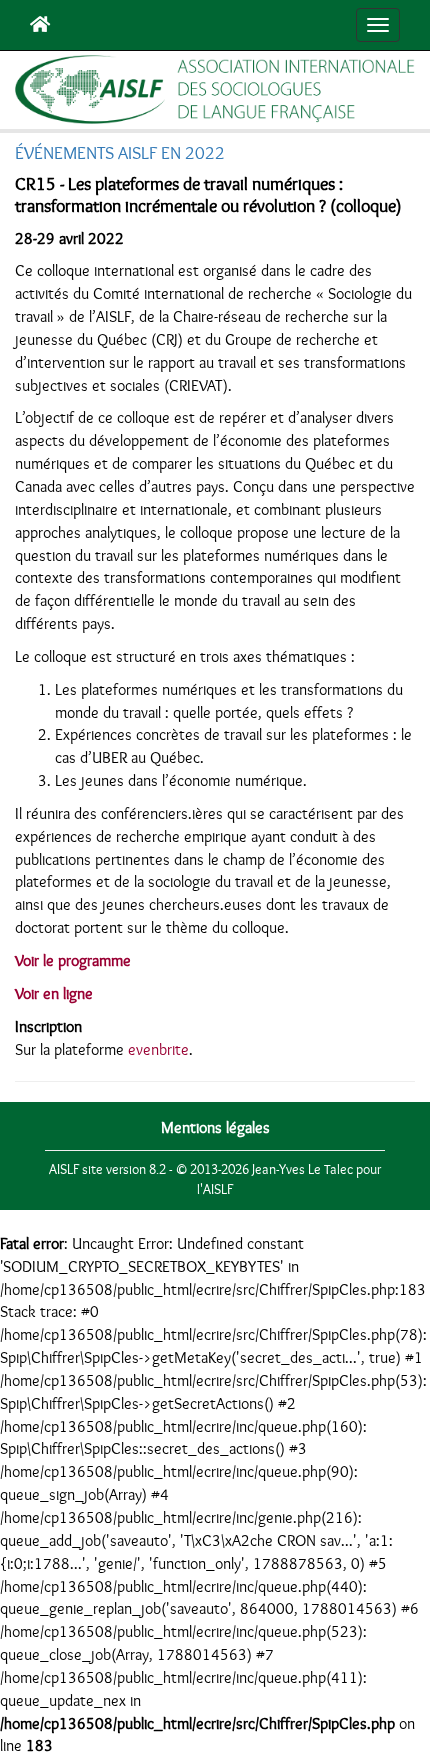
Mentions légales (215, 1128)
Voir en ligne (54, 994)
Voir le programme (73, 961)
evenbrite (158, 1050)
